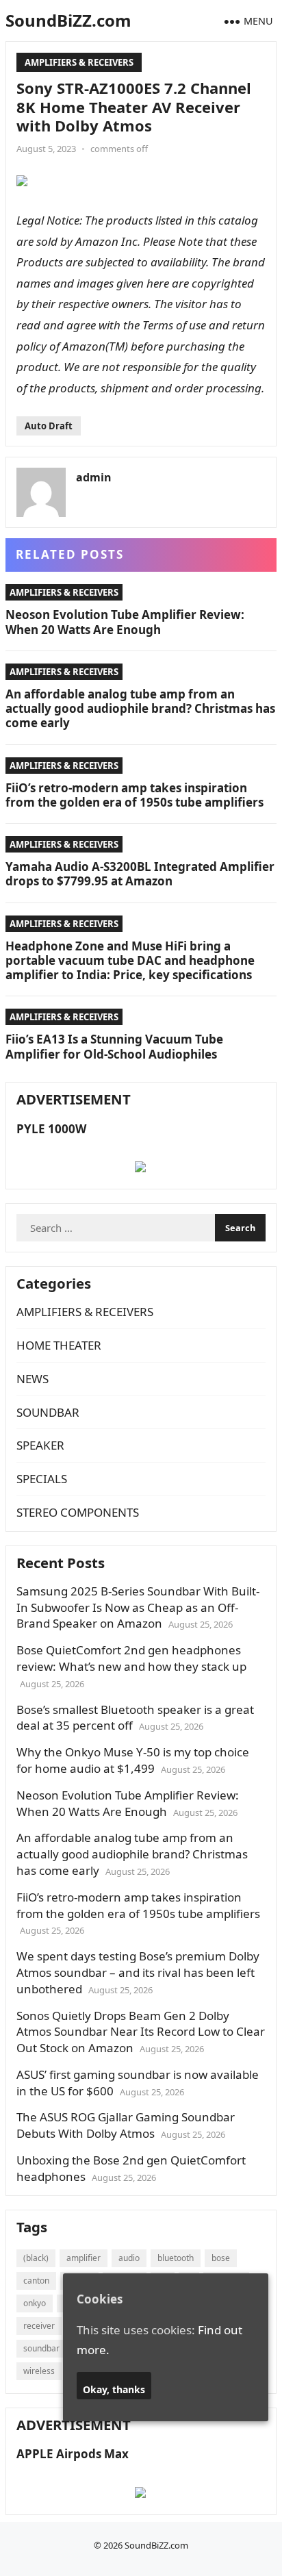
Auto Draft (49, 426)
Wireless (39, 2371)
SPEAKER (40, 1445)
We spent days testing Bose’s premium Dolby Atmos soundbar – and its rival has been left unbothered (138, 1972)
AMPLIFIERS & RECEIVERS (79, 62)
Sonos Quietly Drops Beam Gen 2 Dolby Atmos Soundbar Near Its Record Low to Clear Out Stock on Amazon (141, 2032)
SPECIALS (42, 1479)
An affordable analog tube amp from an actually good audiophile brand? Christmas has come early (140, 709)
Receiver (39, 2326)
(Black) (36, 2258)
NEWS (33, 1379)
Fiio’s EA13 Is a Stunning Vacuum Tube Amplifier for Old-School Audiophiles (114, 1046)
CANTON (36, 2281)
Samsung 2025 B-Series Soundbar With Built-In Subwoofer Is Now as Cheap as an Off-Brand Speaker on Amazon (138, 1607)
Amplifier (84, 2258)
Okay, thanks (114, 2389)
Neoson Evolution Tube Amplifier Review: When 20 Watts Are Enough (125, 622)
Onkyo (35, 2303)
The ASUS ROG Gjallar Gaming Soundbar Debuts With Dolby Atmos (126, 2125)
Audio (129, 2258)
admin (94, 477)
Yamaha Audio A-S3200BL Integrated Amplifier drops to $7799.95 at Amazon (140, 874)
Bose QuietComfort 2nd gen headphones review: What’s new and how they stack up (131, 1658)
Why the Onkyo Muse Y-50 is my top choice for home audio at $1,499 (133, 1760)
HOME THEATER (59, 1345)
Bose (221, 2258)
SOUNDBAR (48, 1412)
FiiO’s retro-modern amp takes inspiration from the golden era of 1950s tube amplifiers (134, 795)
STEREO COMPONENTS (78, 1512)
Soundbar (41, 2348)
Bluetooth (176, 2258)
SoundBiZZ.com (68, 20)
